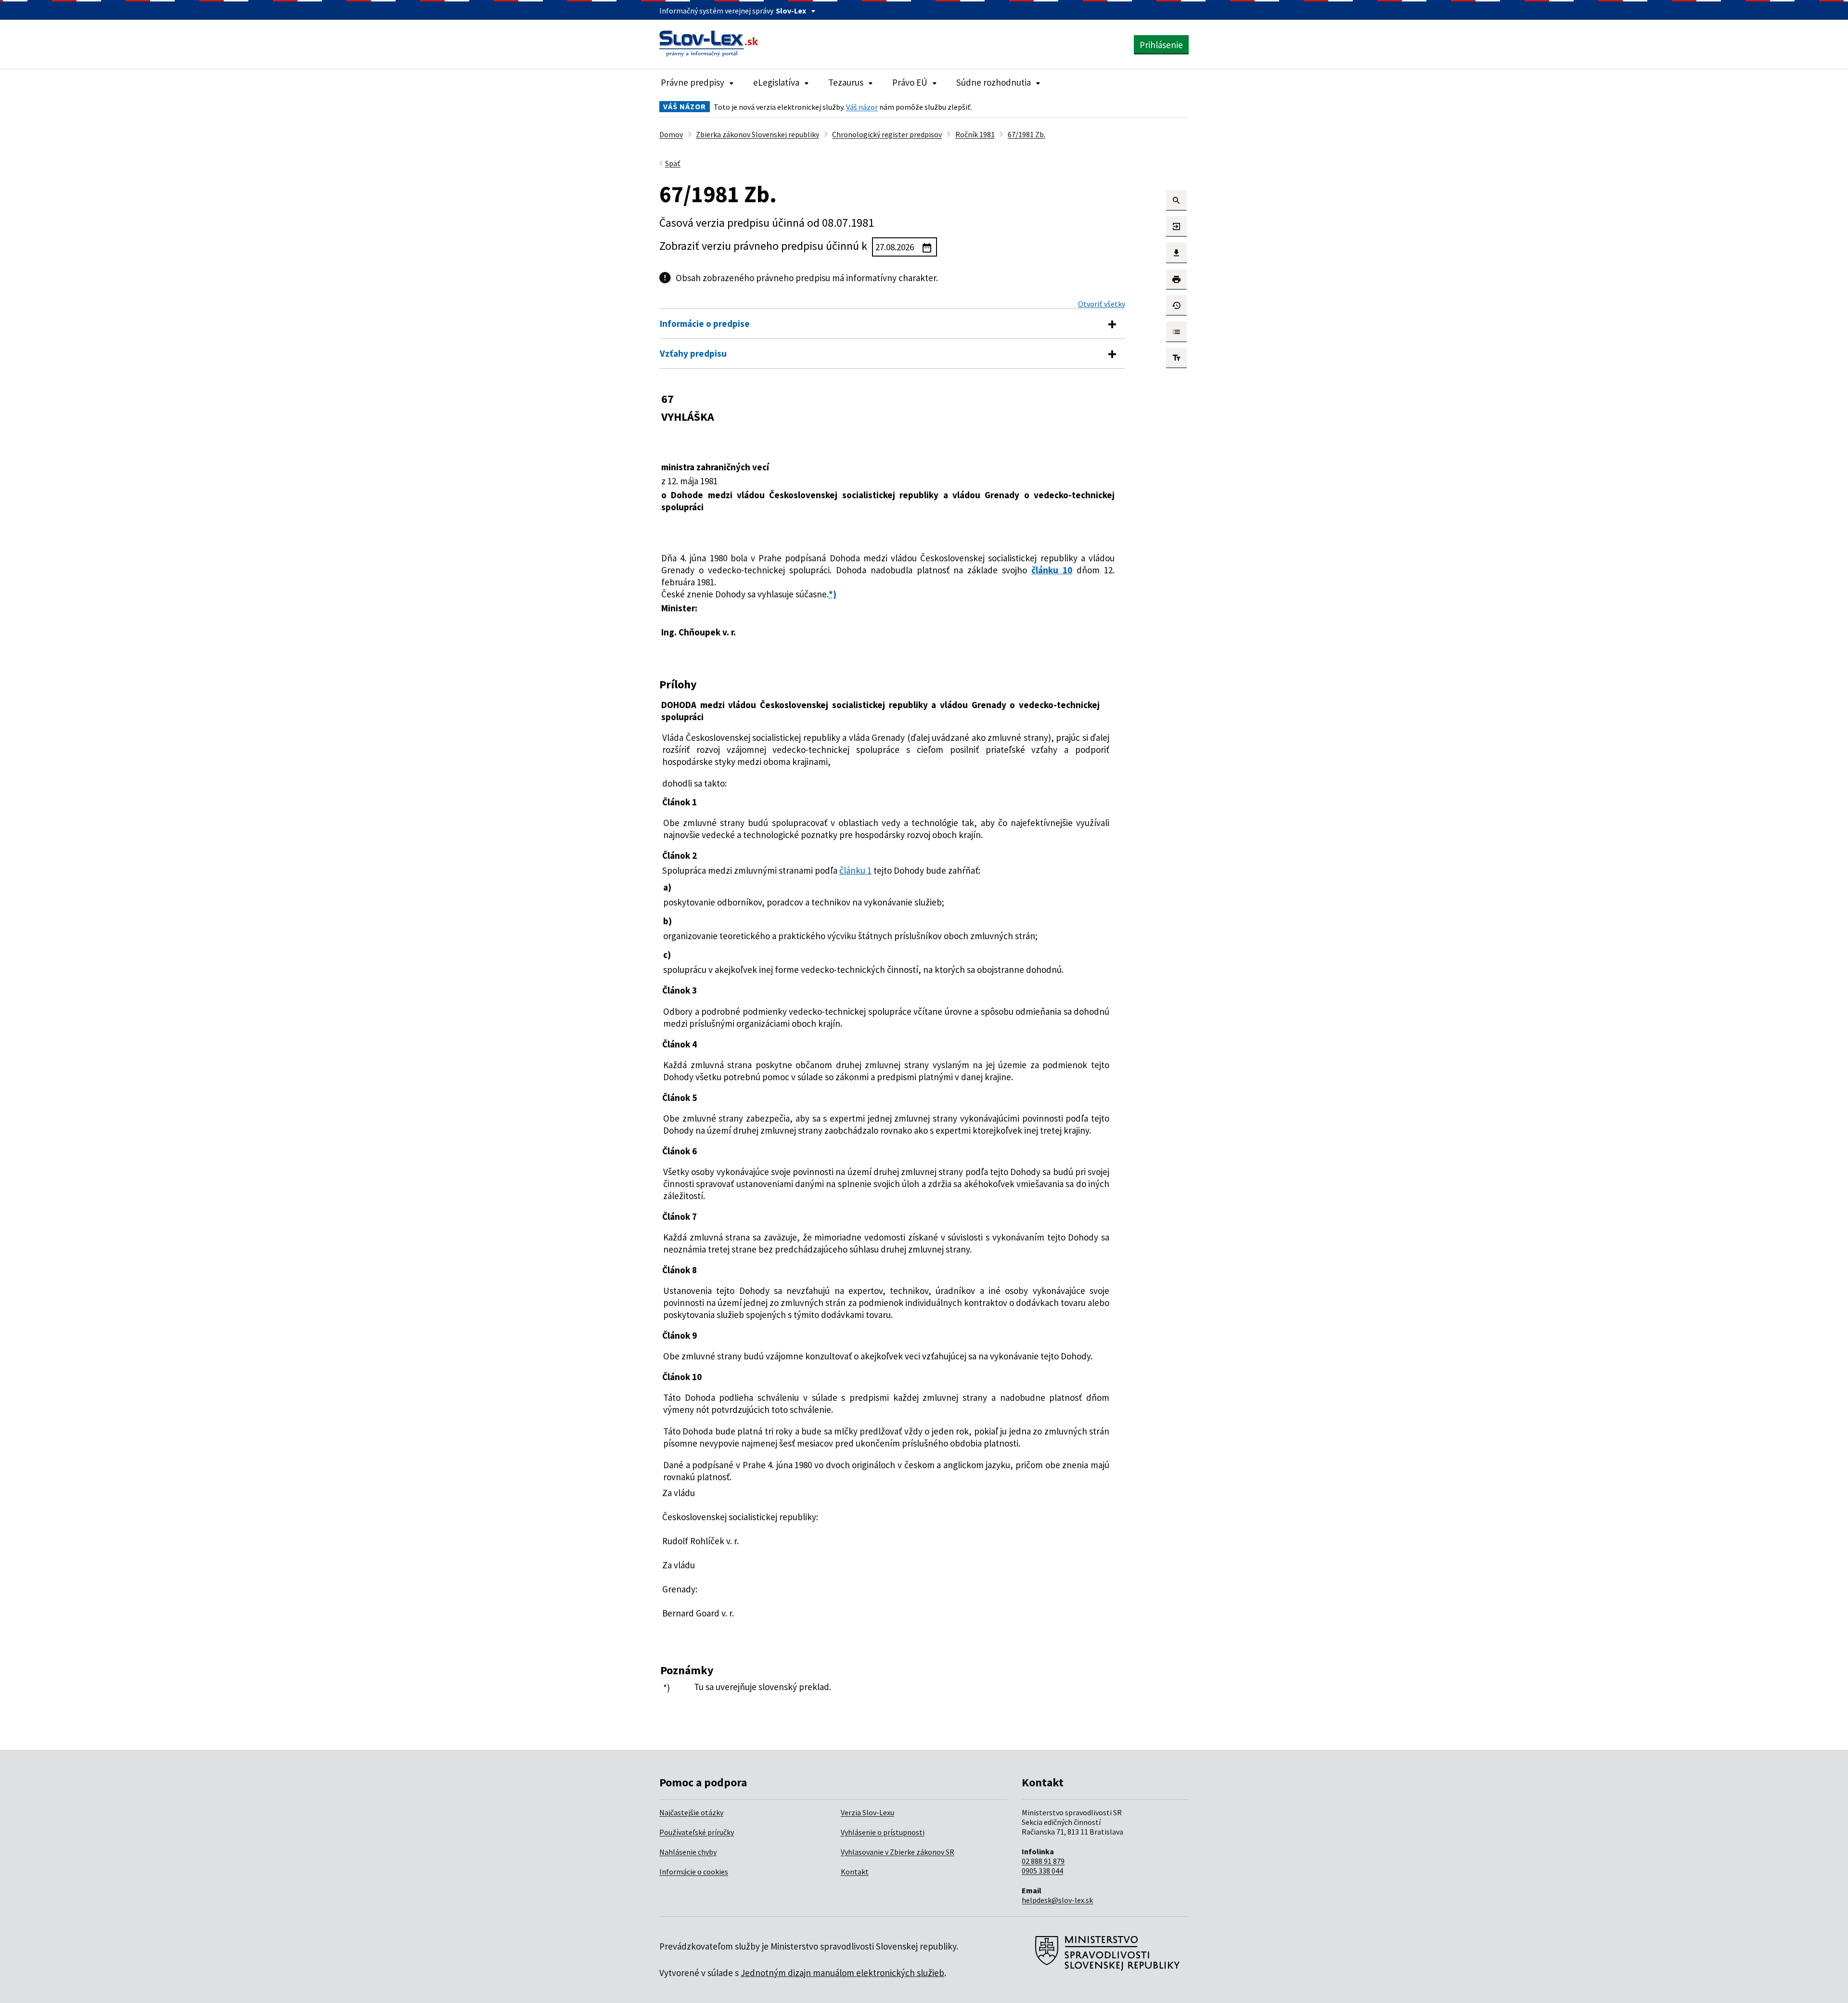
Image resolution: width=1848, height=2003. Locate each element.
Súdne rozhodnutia (994, 82)
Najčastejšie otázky (691, 1812)
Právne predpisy (693, 82)
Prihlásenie (1161, 45)
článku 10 (1052, 570)
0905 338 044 (1042, 1871)
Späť (673, 163)
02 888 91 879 (1043, 1861)
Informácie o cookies (694, 1872)
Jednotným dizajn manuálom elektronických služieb (842, 1973)
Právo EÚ (910, 82)
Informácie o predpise (705, 323)
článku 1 (855, 870)
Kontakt (855, 1872)
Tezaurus (846, 82)
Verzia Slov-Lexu (867, 1812)
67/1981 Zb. (1027, 134)
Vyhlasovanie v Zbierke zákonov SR (898, 1852)
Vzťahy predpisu (693, 353)
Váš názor (862, 107)
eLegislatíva (776, 82)
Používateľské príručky (697, 1832)
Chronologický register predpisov (887, 134)
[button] (1176, 200)
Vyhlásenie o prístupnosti (883, 1832)
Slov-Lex (791, 11)
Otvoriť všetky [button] (1102, 304)
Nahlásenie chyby (688, 1852)
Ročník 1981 (975, 134)
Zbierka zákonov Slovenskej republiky (757, 134)
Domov (671, 134)
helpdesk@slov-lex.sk (1057, 1900)
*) (833, 594)
